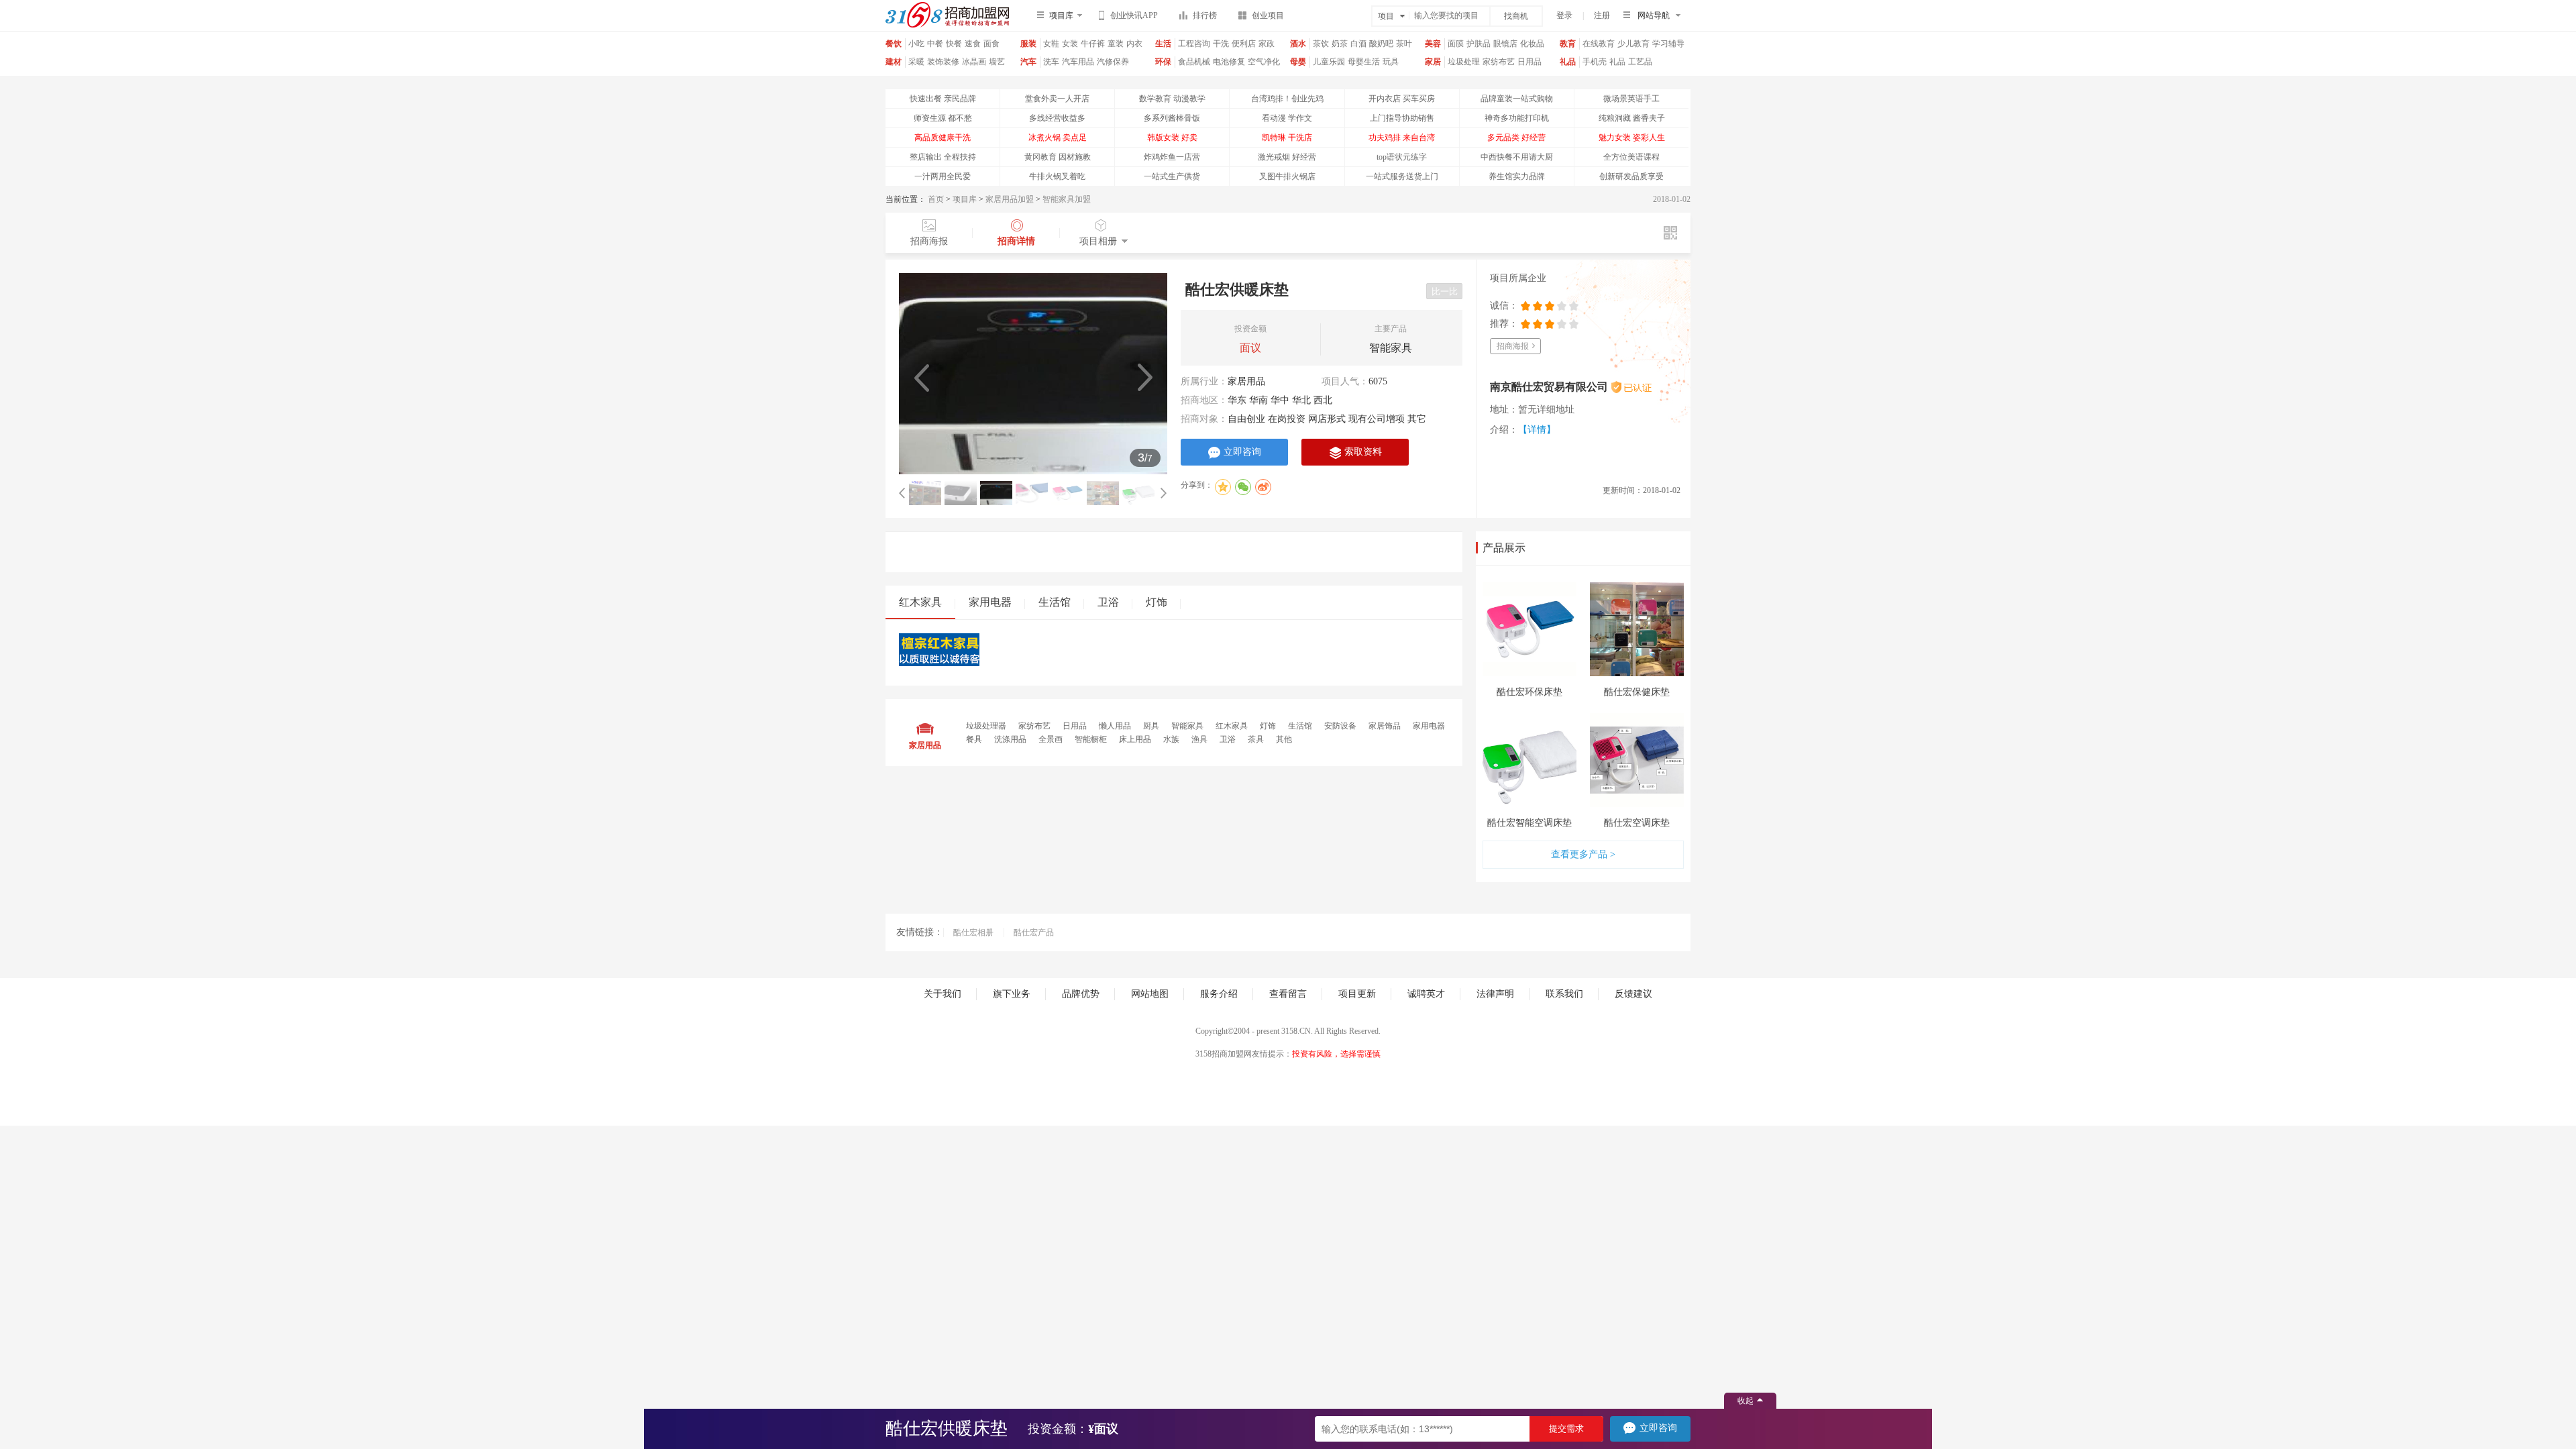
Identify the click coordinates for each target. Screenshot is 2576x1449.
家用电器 (990, 602)
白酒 (1358, 44)
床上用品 (1136, 739)
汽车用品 (1078, 62)
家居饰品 (1386, 726)
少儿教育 (1633, 44)
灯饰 (1157, 602)
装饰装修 (943, 62)
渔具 (1200, 739)
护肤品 (1479, 44)
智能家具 (1188, 726)
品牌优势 (1081, 994)
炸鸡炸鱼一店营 (1172, 157)
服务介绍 (1219, 994)
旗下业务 (1012, 994)
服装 (1028, 44)
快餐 (954, 44)
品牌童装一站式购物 (1517, 99)
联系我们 (1564, 994)
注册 (1602, 15)
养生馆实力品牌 (1517, 176)
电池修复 (1229, 62)
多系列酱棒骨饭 (1172, 118)
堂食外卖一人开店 (1057, 99)
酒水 (1298, 44)
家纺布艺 (1499, 62)
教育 (1568, 44)
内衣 (1134, 44)
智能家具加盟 (1067, 199)
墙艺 (997, 62)
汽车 (1028, 62)
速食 (973, 44)
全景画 (1052, 739)
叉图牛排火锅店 (1287, 176)
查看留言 (1288, 994)
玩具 (1391, 62)
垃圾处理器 (1464, 67)
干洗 (1221, 44)
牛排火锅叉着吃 (1057, 176)
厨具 (1152, 726)
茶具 (1257, 739)
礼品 (1568, 62)
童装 (1116, 44)
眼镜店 (1505, 44)
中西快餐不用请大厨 (1517, 157)
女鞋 (1051, 44)
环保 (1163, 62)
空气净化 (1264, 62)
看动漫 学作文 (1287, 118)
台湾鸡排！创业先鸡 (1287, 99)
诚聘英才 (1426, 994)
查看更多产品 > (1583, 854)
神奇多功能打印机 (1517, 118)
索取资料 (1363, 452)
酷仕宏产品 (1034, 932)
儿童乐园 (1329, 62)
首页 (936, 199)
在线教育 (1599, 44)
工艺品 (1640, 62)
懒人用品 (1116, 726)
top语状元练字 (1402, 157)
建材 (894, 62)
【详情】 (1537, 430)
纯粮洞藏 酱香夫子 (1632, 118)
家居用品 (1246, 381)
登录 (1564, 15)
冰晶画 (974, 62)
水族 (1172, 739)
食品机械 (1194, 62)
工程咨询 (1194, 44)
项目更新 (1357, 994)
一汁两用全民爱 (943, 176)
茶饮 (1321, 44)
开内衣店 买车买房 (1402, 99)
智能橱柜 (1092, 739)
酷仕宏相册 (973, 932)
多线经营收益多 (1057, 118)
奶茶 (1340, 44)
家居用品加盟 (1010, 199)
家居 (1433, 62)
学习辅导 (1668, 44)
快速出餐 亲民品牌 (943, 99)
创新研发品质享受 (1631, 176)
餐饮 (894, 44)
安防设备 (1341, 726)
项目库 (965, 199)
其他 (1284, 739)
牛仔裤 (1093, 44)
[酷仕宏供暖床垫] (1033, 374)
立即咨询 (1242, 452)
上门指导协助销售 (1402, 118)
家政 (1267, 44)
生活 (1163, 44)
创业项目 (1268, 15)
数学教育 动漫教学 (1172, 99)
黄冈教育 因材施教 (1058, 157)
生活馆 (1055, 602)
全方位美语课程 (1631, 157)
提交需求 (1566, 1429)
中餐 (935, 44)
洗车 (1051, 62)
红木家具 (920, 602)
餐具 (975, 739)
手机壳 (1595, 62)
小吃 (916, 44)
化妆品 (1532, 44)
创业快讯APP (1134, 15)
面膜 (1456, 44)
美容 (1433, 44)
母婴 (1298, 62)
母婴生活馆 (1364, 67)
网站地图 (1150, 994)
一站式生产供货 (1172, 176)
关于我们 (943, 994)
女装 (1070, 44)
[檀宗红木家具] (939, 663)
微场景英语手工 (1631, 99)
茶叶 (1404, 44)
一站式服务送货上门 (1402, 176)
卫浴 (1108, 602)
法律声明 (1495, 994)
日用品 (1529, 62)
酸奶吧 (1381, 44)
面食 (991, 44)
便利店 (1244, 44)
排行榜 (1205, 15)
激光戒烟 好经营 (1287, 157)
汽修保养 (1113, 62)
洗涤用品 (1011, 739)
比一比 (1445, 291)
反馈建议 (1633, 994)
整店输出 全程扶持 (943, 157)
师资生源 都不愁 (943, 118)
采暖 (916, 62)
